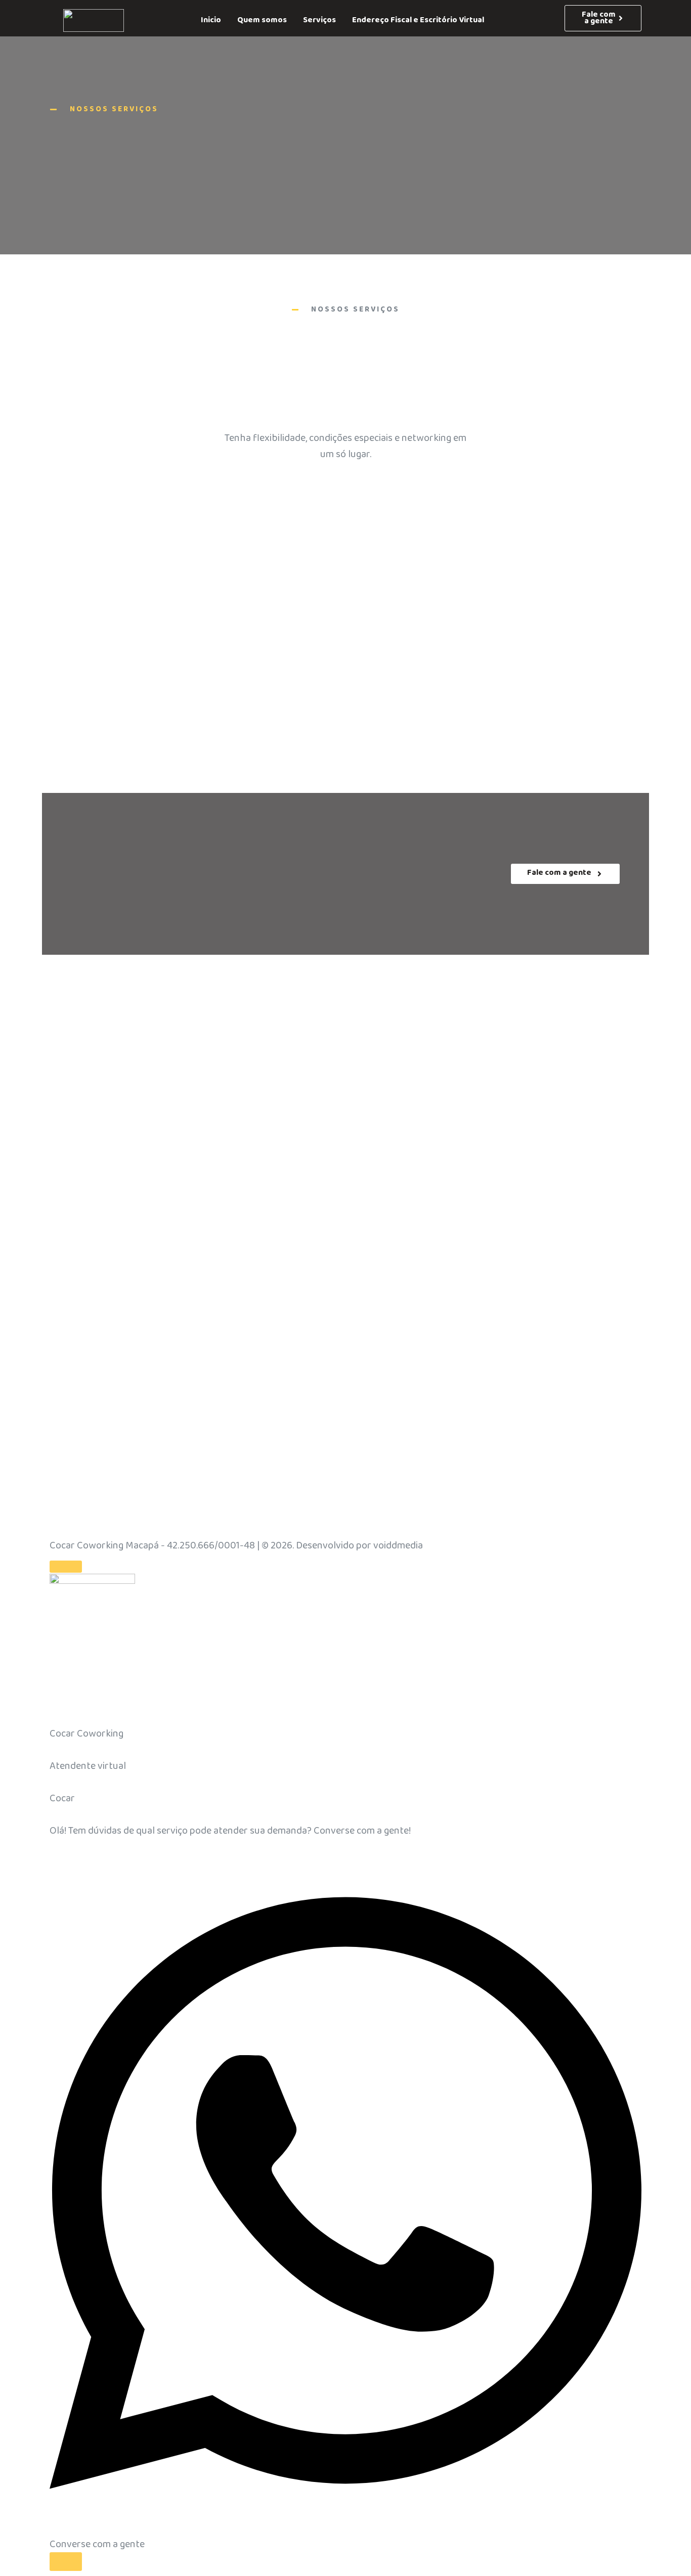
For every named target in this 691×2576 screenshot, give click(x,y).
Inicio (211, 20)
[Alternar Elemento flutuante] (66, 2562)
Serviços (319, 20)
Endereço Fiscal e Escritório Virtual (418, 20)
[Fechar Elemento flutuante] (66, 1567)
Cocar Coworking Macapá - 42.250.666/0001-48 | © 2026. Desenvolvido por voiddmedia (236, 1545)
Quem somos (262, 20)
